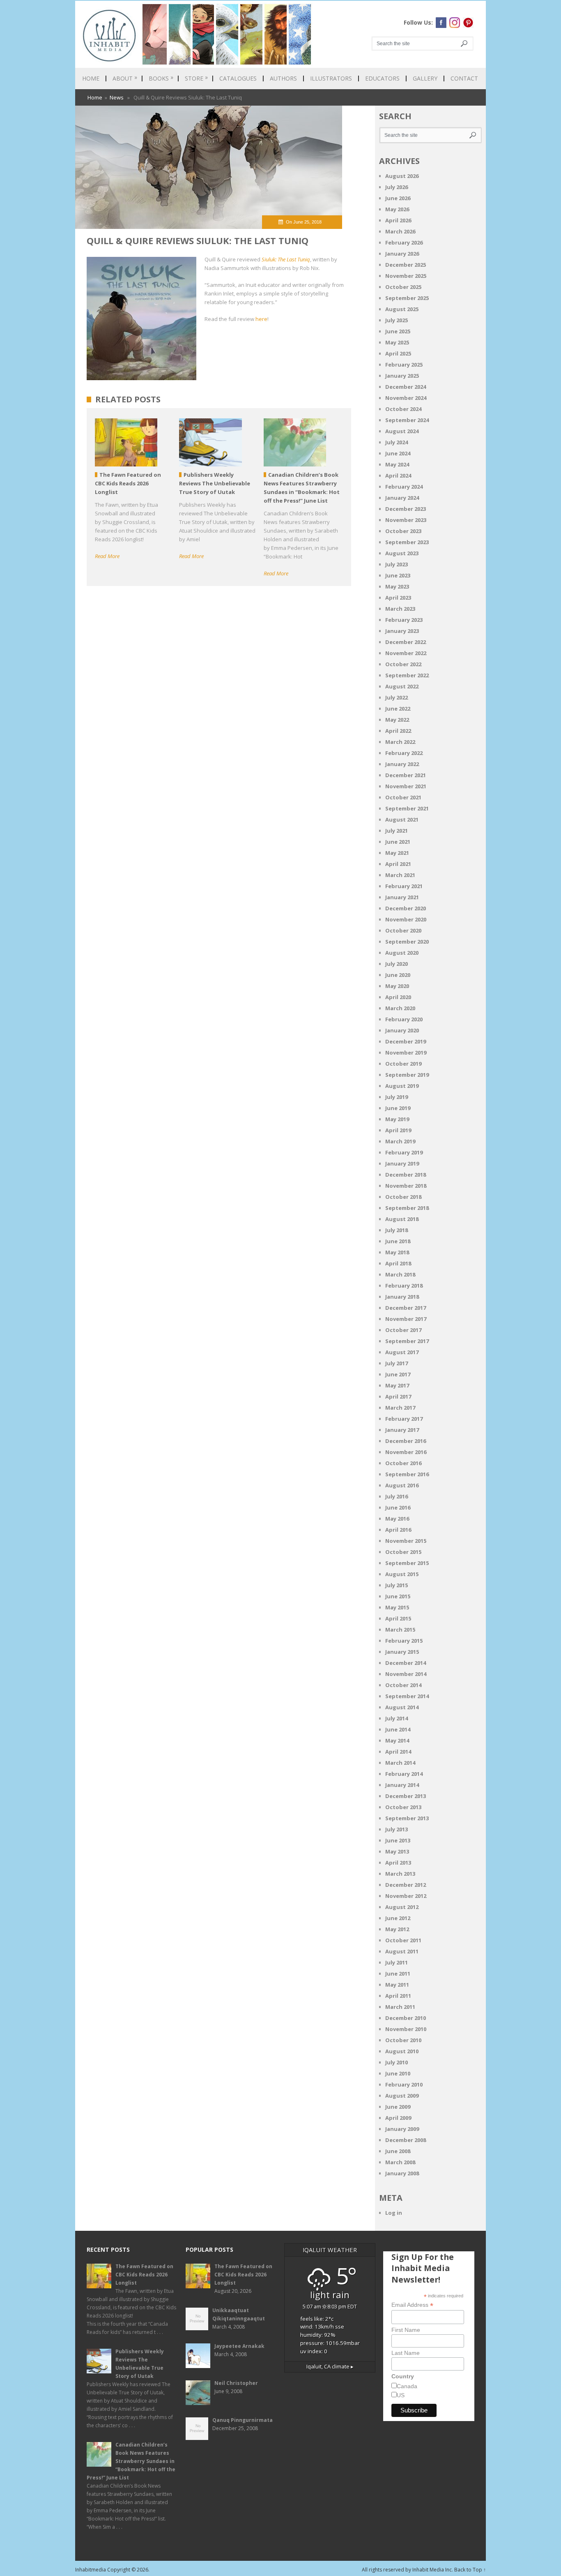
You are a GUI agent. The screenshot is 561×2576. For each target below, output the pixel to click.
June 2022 (398, 709)
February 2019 (404, 1152)
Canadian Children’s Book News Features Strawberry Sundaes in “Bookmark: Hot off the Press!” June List (131, 2461)
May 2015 (397, 1607)
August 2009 (402, 2096)
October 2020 (403, 930)
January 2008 (402, 2173)
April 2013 (398, 1863)
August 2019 (402, 1086)
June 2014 (398, 1729)
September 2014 (407, 1696)
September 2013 (407, 1818)
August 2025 (402, 309)
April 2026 (398, 220)
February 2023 (404, 620)
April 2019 (398, 1130)
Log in (394, 2213)
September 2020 (407, 942)
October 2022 (403, 664)
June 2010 (398, 2073)
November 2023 (406, 520)
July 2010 (397, 2062)
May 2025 (397, 342)
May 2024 (397, 464)
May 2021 (397, 853)
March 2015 (400, 1630)
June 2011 (398, 1974)
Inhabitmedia (91, 2570)
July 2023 (397, 564)
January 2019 (402, 1163)
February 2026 (404, 242)
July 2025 (397, 320)
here (261, 319)
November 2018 (406, 1186)
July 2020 (397, 964)
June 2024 (398, 453)
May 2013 (397, 1851)
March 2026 (400, 231)
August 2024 (402, 431)
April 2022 (398, 731)
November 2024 (406, 398)
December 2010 (406, 2018)
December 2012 (406, 1885)
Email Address (412, 2305)
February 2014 (404, 1774)
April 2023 (398, 598)
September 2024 (407, 420)
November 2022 (406, 653)
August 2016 (402, 1485)
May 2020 (397, 986)
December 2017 (406, 1308)
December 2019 (406, 1041)
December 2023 (406, 509)
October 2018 (403, 1197)
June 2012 (398, 1918)
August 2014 (402, 1707)
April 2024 (398, 475)
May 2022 (397, 720)
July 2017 (397, 1363)
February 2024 (404, 487)
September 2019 (407, 1075)
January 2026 (402, 254)
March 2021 (400, 875)
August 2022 (402, 686)
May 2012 (397, 1929)
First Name (406, 2330)
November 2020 (406, 919)
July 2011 (397, 1962)
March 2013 (400, 1874)
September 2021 (407, 808)
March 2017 (400, 1408)
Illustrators (331, 78)
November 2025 (406, 276)
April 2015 (398, 1618)
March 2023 (400, 609)
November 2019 (406, 1053)
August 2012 (402, 1907)
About (125, 78)
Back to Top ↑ (470, 2570)
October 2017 (403, 1330)
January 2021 (402, 897)
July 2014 (397, 1718)
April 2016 (398, 1530)
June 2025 (398, 331)
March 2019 (400, 1141)
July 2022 (397, 697)
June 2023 (398, 575)
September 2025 (407, 298)
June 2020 (398, 975)
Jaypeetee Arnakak (239, 2346)
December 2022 (406, 642)
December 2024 (406, 387)
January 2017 (402, 1430)
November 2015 (406, 1541)
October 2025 (403, 287)
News (117, 97)
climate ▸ (330, 2366)
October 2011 (403, 1940)
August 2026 (402, 176)
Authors (283, 78)
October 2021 (403, 797)
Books (161, 78)
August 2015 (402, 1574)
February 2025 (404, 365)
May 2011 (397, 1985)
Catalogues (238, 78)
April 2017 (398, 1396)
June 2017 (398, 1374)
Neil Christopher (236, 2383)
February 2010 (404, 2084)
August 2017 (402, 1352)
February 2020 (404, 1019)
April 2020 (398, 997)
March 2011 (400, 2007)
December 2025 (406, 265)
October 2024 (403, 409)
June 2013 (398, 1840)
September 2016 (407, 1474)
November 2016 (406, 1452)
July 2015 (397, 1585)
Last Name (406, 2353)
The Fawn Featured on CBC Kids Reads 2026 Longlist (144, 2275)
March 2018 (400, 1274)
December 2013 (406, 1796)
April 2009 (398, 2118)
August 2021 (402, 819)
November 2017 (406, 1319)
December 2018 (406, 1175)
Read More (107, 556)
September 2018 (407, 1208)
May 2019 (397, 1119)
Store (196, 78)
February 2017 (404, 1419)
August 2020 (402, 953)
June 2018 (398, 1241)
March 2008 (400, 2162)
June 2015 (398, 1596)
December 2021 (406, 775)
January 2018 (402, 1297)
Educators (382, 78)
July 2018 (397, 1230)
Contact (464, 78)
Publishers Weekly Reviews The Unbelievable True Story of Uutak (140, 2364)
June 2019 (398, 1108)
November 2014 (406, 1674)
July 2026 (397, 187)
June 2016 (398, 1507)
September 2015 (407, 1563)
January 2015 (402, 1652)
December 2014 (406, 1663)
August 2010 (402, 2051)
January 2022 (402, 764)
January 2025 (402, 376)
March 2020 (400, 1008)
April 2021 (398, 864)
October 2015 (403, 1552)
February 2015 (404, 1641)
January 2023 (402, 631)
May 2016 (397, 1519)
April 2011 (398, 1996)
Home (91, 78)
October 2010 (403, 2040)
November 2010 (406, 2029)
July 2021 (397, 831)
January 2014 (402, 1785)
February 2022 (404, 753)
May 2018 (397, 1252)
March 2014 (400, 1763)
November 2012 (406, 1896)
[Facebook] (441, 23)
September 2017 (407, 1341)
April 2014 (398, 1752)
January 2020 (402, 1030)
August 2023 (402, 553)
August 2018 (402, 1219)
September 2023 (407, 542)
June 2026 (398, 198)
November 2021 (406, 786)
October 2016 (403, 1463)
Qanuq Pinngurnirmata (243, 2420)
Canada (407, 2386)
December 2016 (406, 1441)
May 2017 (397, 1385)
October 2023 (403, 531)
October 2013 (403, 1807)
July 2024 (397, 442)
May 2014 (397, 1740)
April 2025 (398, 353)
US (401, 2395)
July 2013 (397, 1829)
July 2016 (397, 1496)
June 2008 (398, 2151)
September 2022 (407, 675)
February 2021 (404, 886)
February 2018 (404, 1286)
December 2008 (406, 2140)
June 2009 (398, 2107)
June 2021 (398, 842)
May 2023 (397, 586)
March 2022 (400, 742)
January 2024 (402, 498)
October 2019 (403, 1064)
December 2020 (406, 908)
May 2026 (397, 209)
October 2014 (403, 1685)
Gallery (425, 78)
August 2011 (402, 1951)
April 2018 (398, 1263)
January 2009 (402, 2129)
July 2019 (397, 1097)
